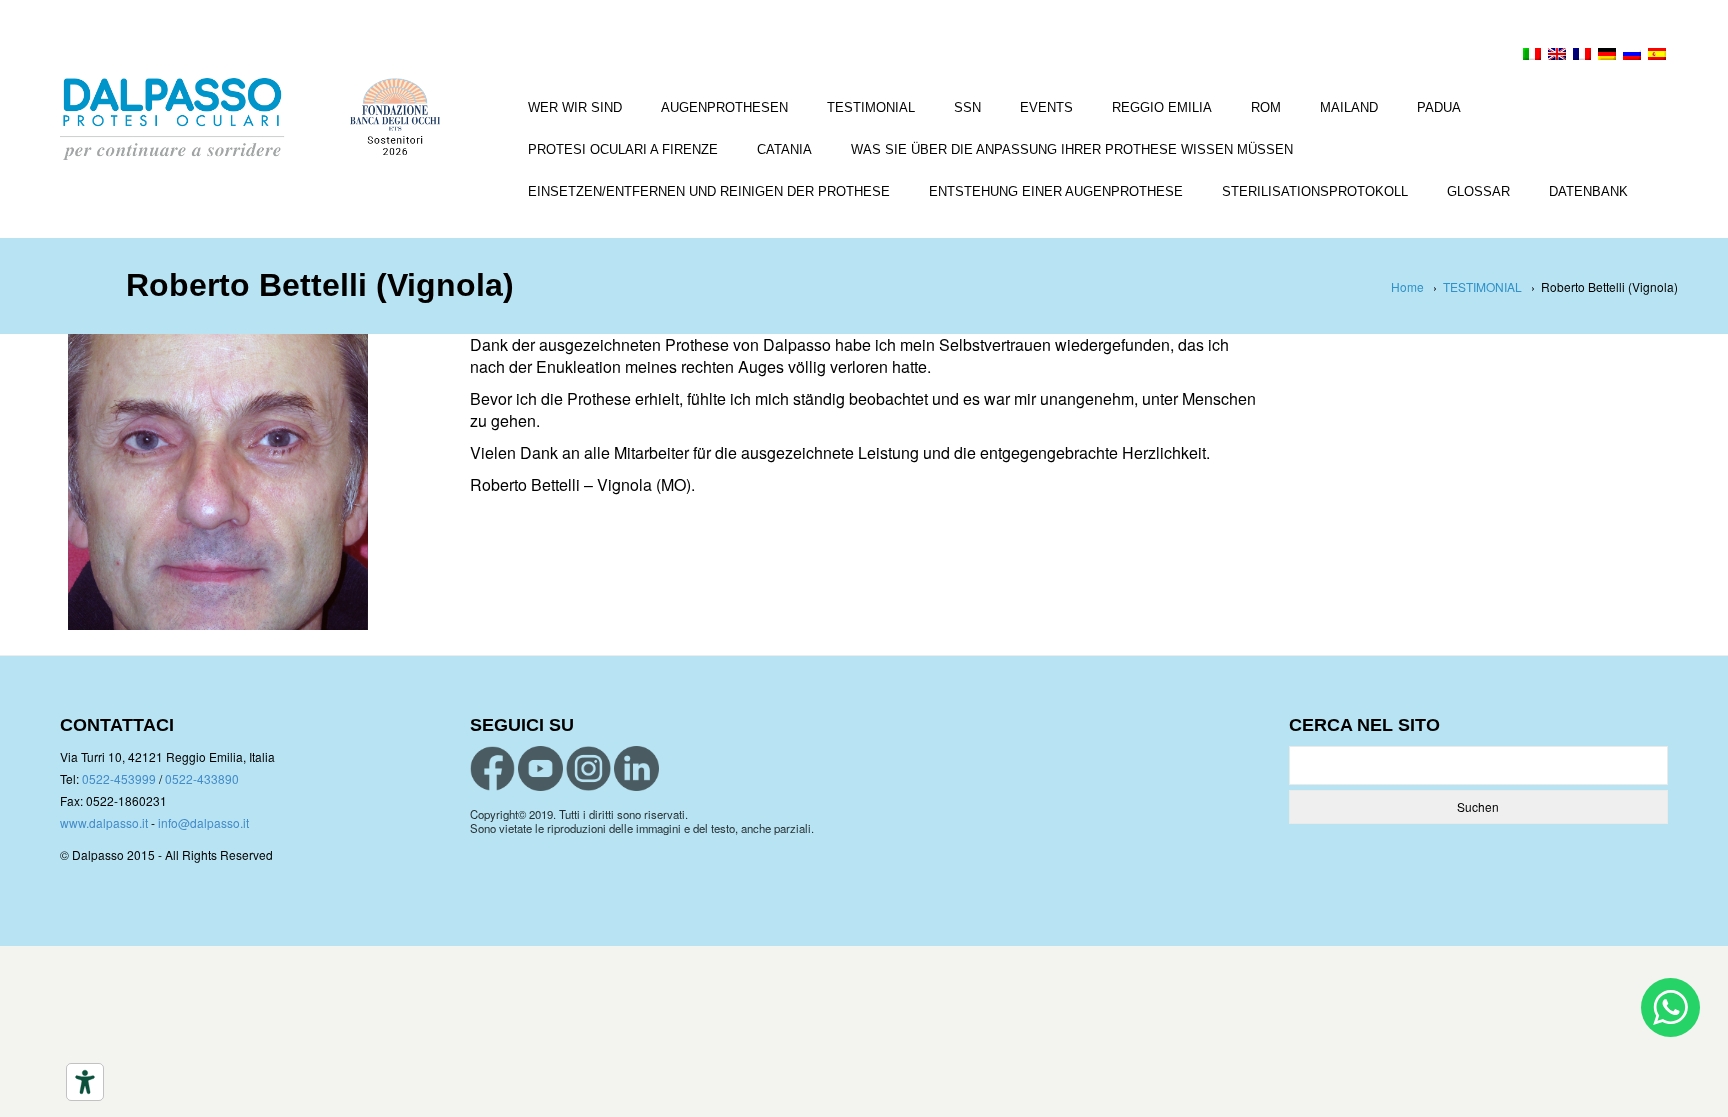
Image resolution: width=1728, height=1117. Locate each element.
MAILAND (1349, 107)
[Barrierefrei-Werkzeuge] (85, 1082)
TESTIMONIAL (871, 107)
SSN (967, 107)
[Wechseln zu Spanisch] (1657, 56)
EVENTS (1046, 107)
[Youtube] (540, 768)
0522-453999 (119, 778)
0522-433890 (202, 778)
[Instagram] (588, 768)
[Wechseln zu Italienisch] (1532, 56)
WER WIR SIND (575, 107)
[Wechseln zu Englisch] (1557, 56)
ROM (1266, 107)
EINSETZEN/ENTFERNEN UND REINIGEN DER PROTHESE (709, 191)
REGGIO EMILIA (1162, 107)
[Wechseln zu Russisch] (1632, 56)
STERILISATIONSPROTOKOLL (1315, 191)
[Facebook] (492, 768)
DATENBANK (1588, 191)
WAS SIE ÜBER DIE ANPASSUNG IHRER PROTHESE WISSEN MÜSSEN (1072, 149)
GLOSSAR (1478, 191)
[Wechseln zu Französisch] (1582, 56)
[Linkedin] (636, 768)
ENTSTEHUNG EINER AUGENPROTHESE (1056, 191)
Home (1407, 286)
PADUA (1439, 107)
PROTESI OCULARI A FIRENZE (623, 149)
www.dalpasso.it (104, 822)
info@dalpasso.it (203, 822)
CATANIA (784, 149)
